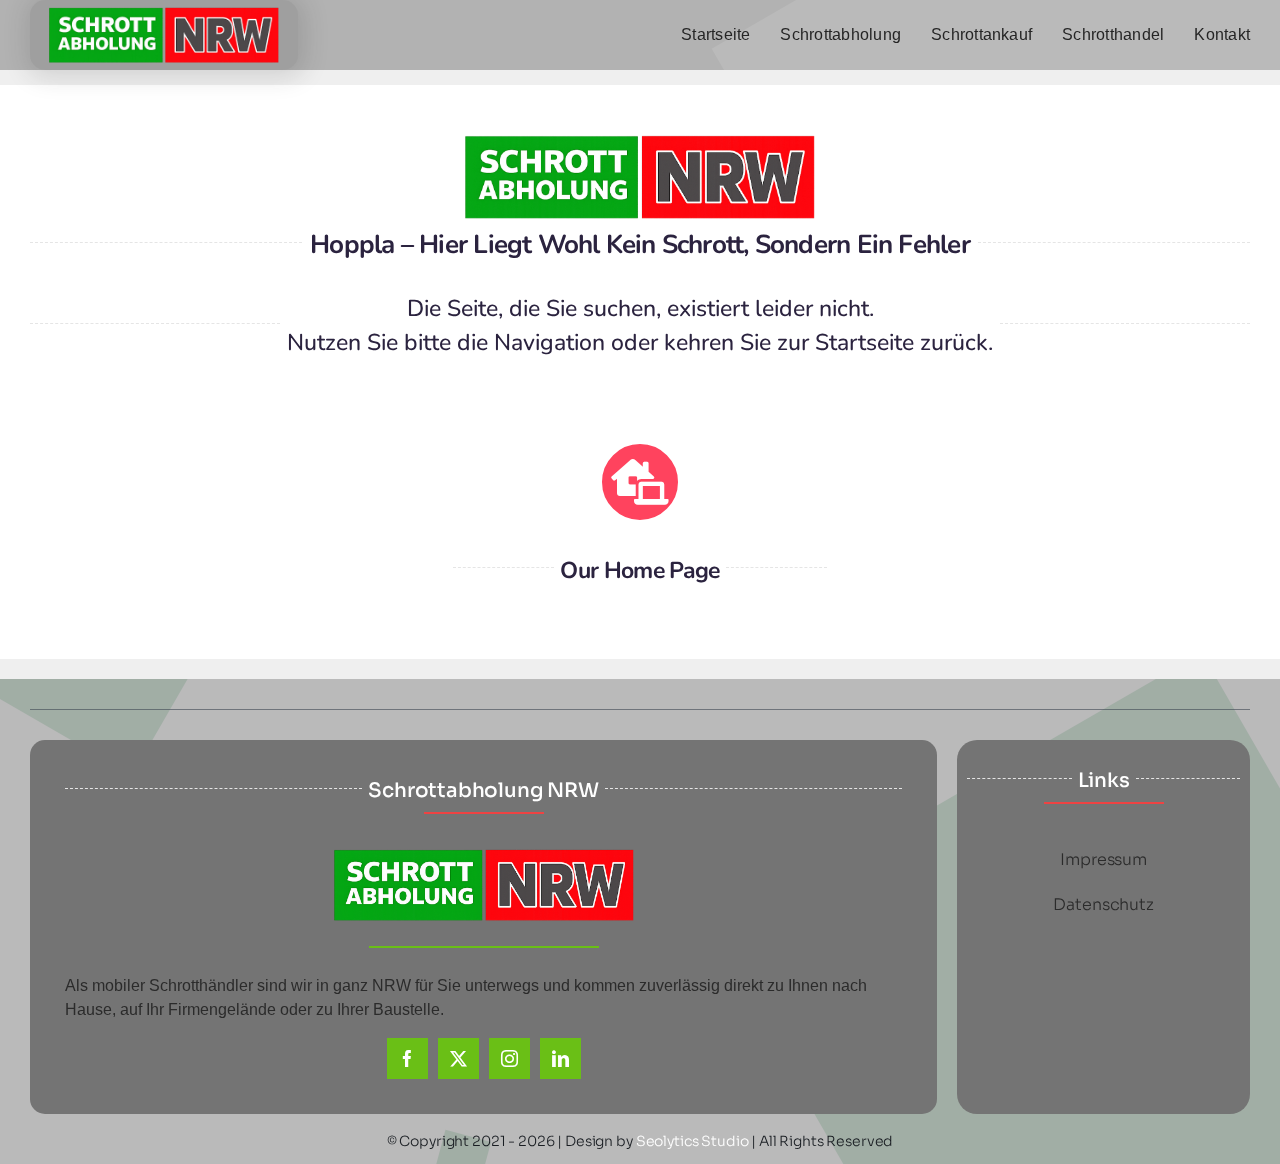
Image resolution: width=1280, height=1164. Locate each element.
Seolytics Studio (692, 1141)
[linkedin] (560, 1058)
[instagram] (509, 1058)
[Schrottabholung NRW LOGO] (164, 14)
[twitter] (458, 1058)
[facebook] (407, 1058)
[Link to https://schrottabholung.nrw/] (640, 482)
